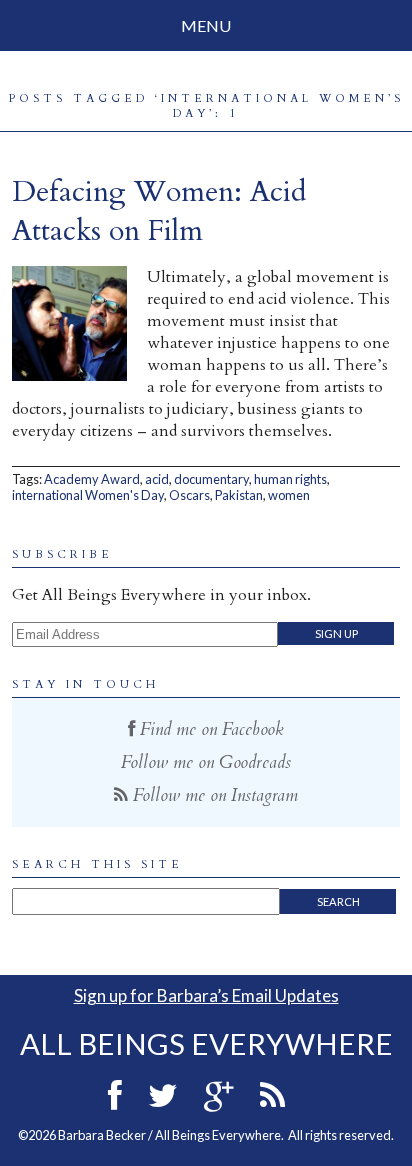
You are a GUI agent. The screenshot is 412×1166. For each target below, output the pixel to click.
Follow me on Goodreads (206, 762)
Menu (206, 25)
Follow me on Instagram (213, 795)
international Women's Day (88, 495)
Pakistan (239, 495)
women (289, 495)
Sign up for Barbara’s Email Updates (206, 995)
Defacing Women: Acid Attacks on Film (159, 211)
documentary (211, 479)
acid (157, 479)
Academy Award (92, 479)
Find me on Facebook (209, 729)
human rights (290, 479)
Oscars (189, 495)
